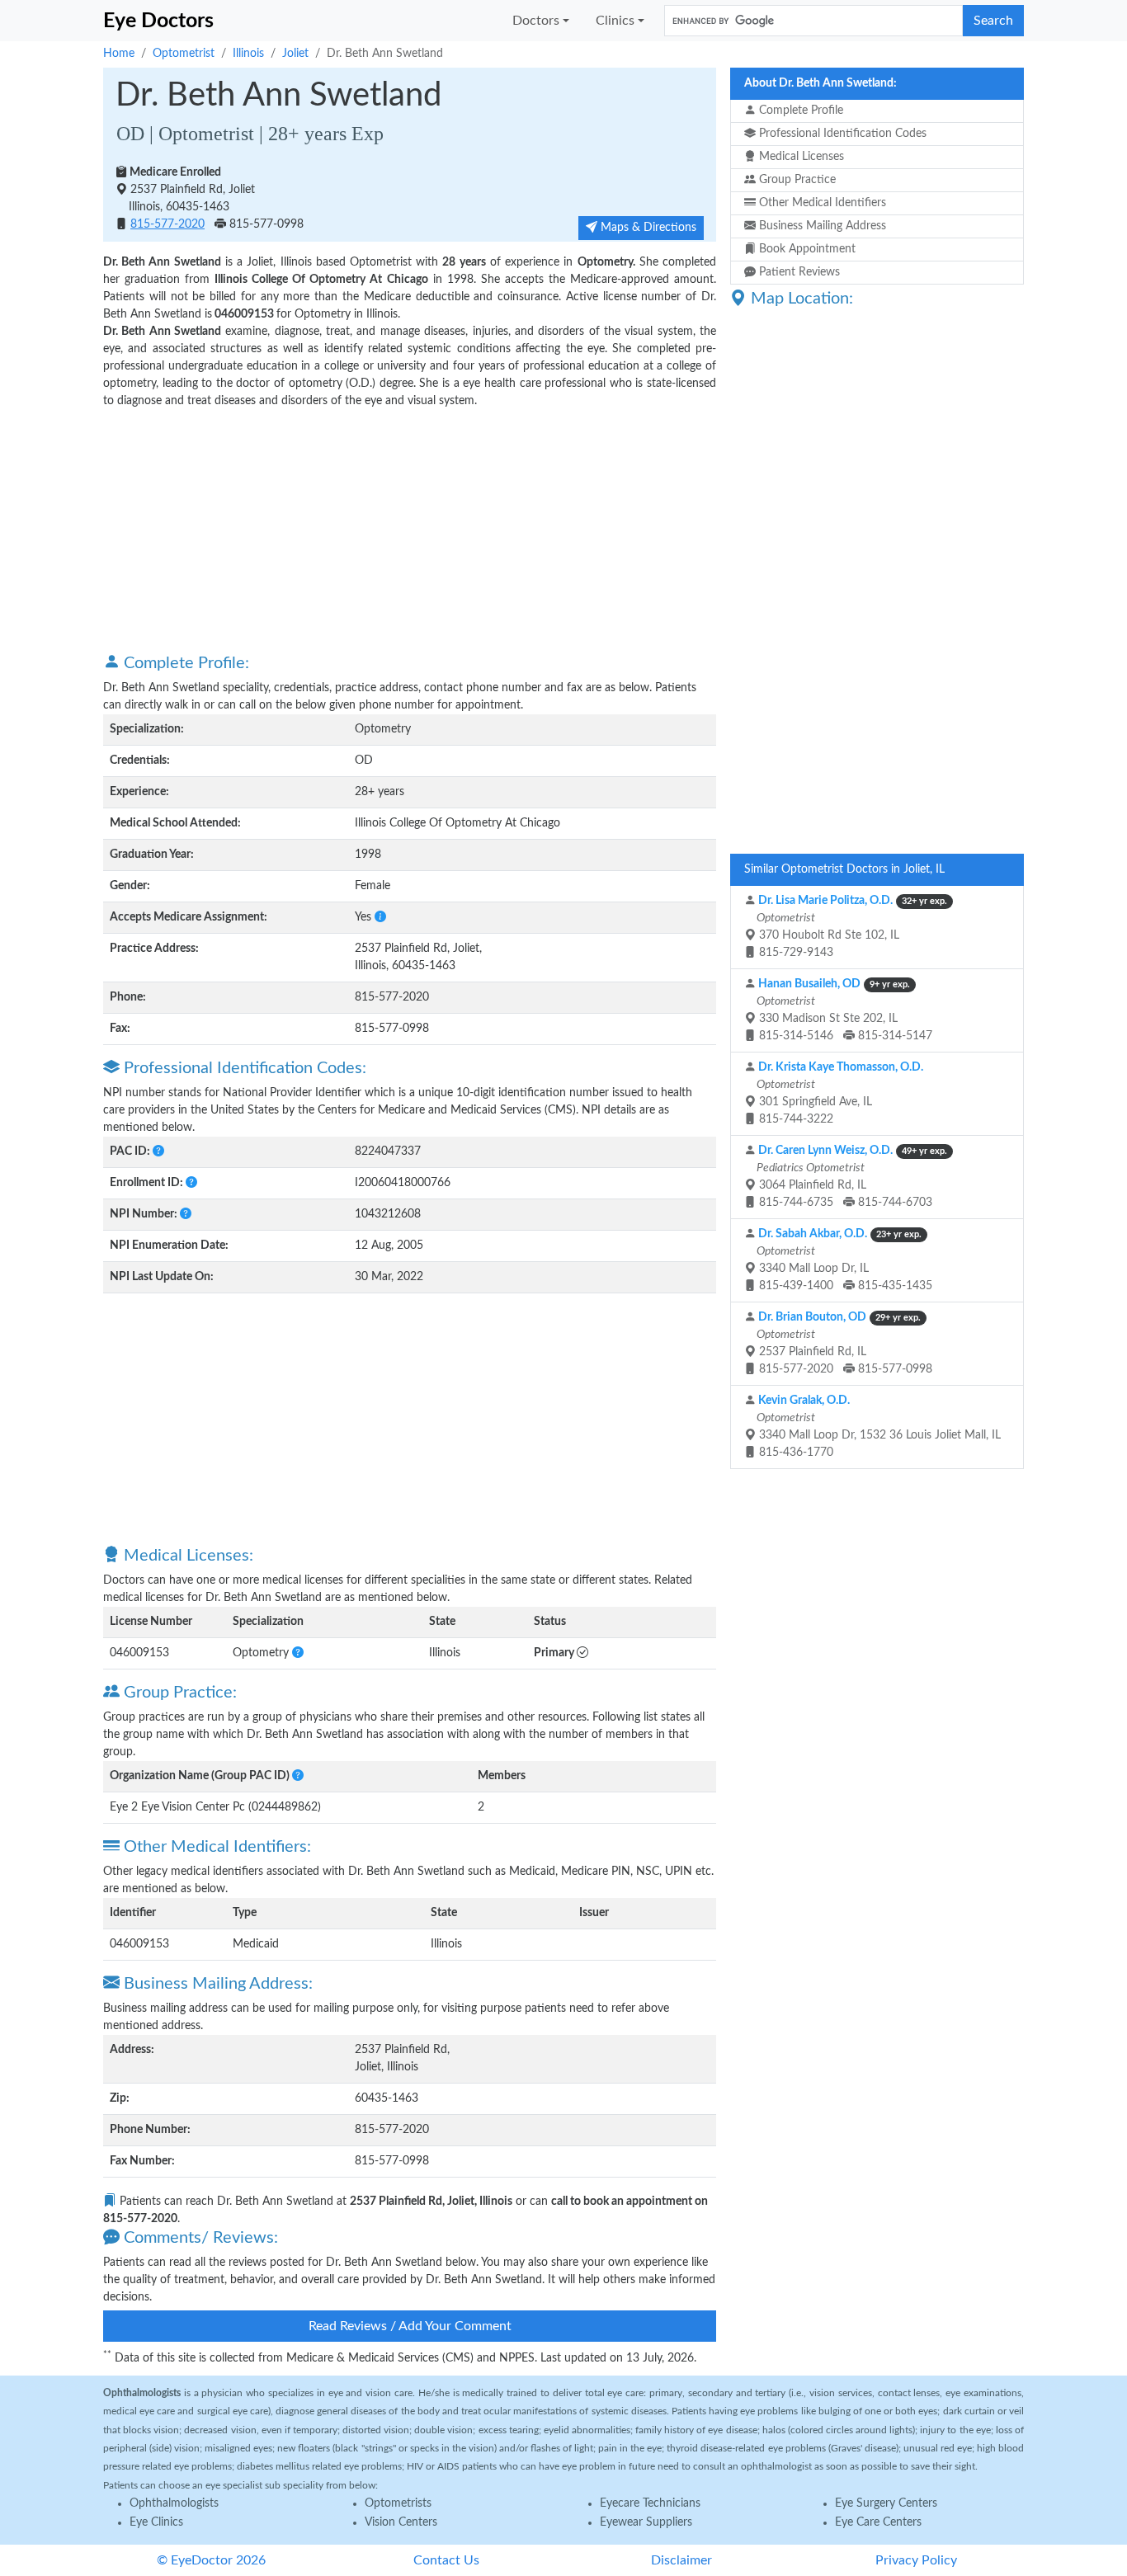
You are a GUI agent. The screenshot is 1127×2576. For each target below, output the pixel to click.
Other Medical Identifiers (821, 203)
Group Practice (796, 180)
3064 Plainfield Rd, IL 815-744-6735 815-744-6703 (851, 1177)
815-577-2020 (167, 224)
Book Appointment (806, 249)
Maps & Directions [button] (647, 228)
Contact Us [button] (446, 2560)
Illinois (248, 54)
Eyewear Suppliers (646, 2522)
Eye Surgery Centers (886, 2503)
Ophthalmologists (174, 2503)
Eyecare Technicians (650, 2503)
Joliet (295, 54)
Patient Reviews (798, 272)
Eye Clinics (156, 2522)
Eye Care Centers (878, 2522)
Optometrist (184, 54)
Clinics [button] (615, 21)
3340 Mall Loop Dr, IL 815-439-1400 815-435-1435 (843, 1260)
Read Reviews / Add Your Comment (410, 2326)
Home (119, 54)
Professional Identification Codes (841, 134)
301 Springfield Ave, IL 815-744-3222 (839, 1093)
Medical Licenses (800, 157)
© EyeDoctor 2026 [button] (211, 2560)
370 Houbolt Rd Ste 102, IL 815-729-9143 (851, 927)
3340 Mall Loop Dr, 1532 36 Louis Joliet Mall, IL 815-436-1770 (877, 1427)
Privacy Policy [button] (916, 2560)
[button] (380, 917)
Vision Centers (401, 2522)
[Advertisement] (410, 530)
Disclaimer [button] (681, 2560)
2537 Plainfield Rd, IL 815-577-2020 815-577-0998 (843, 1343)
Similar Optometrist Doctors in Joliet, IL (844, 869)
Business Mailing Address (821, 226)
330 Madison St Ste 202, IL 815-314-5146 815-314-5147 (843, 1010)
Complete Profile (799, 111)
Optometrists (398, 2503)
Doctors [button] (536, 21)
